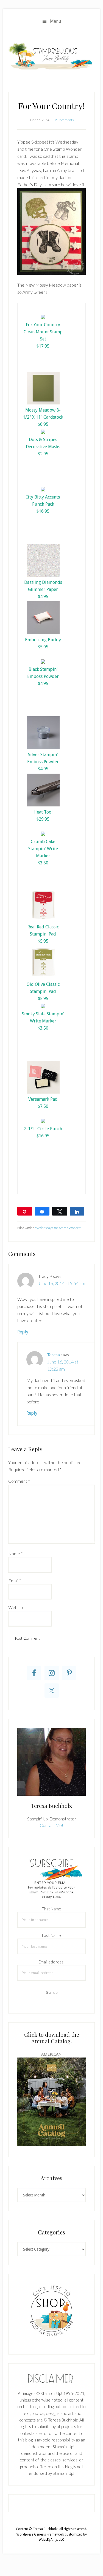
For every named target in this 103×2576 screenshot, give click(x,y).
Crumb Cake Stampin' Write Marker (43, 849)
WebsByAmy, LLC (51, 2540)
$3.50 (43, 863)
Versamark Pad (43, 1099)
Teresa (54, 1355)
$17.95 (43, 346)
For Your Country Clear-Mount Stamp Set (43, 332)
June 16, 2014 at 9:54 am (62, 1283)
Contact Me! (51, 1825)
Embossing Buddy (43, 640)
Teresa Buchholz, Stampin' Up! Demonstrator (51, 56)
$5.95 (43, 647)
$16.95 (43, 511)
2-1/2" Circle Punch (43, 1129)
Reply (23, 1332)
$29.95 (43, 819)
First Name (51, 1909)
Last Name (51, 1935)
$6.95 (43, 424)
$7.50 (43, 1106)
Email (15, 1580)
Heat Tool (43, 812)
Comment (19, 1481)
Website (16, 1607)
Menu (56, 21)
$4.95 (43, 597)
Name (16, 1553)
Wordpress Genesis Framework (40, 2534)
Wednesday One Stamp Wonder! (58, 1228)
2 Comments (64, 120)
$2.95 (43, 454)
